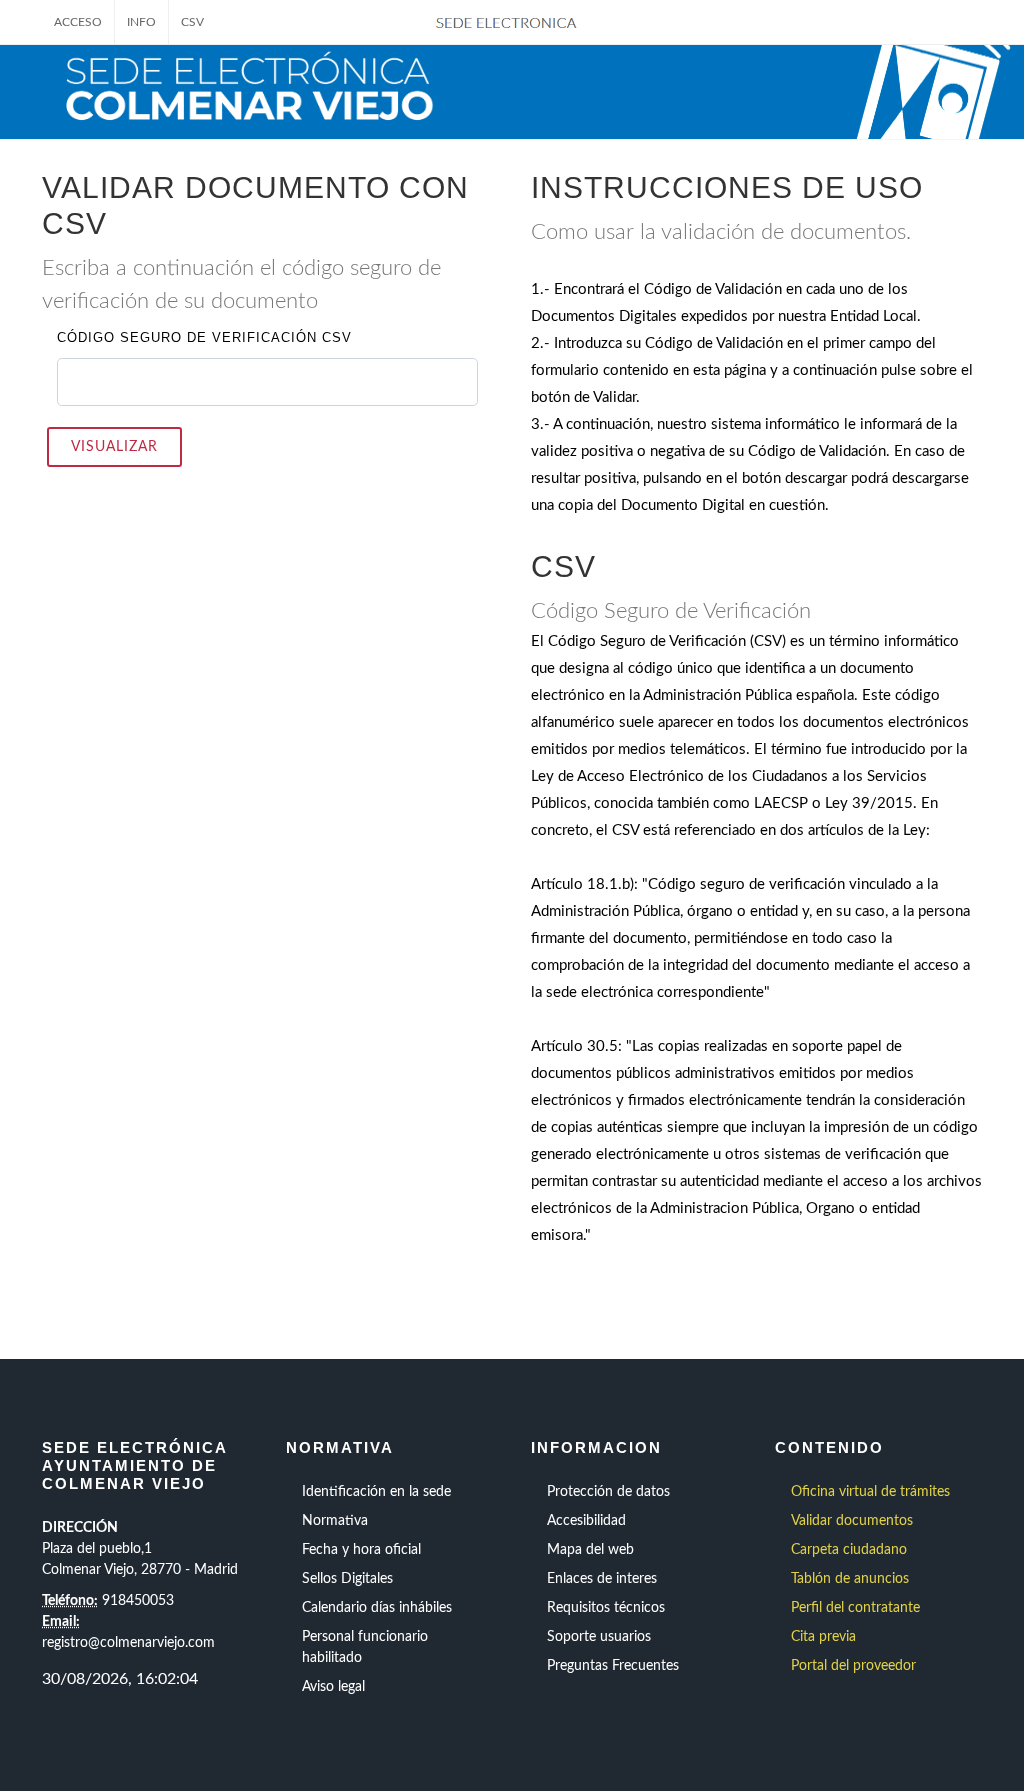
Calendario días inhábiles (377, 1608)
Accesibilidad (586, 1521)
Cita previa (823, 1637)
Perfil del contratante (855, 1608)
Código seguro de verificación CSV (204, 337)
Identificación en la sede (376, 1492)
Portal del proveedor (853, 1666)
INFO (141, 22)
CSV (192, 22)
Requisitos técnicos (606, 1608)
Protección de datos (608, 1492)
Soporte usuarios (599, 1637)
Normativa (335, 1521)
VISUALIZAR (114, 447)
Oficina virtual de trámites (870, 1492)
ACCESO (78, 22)
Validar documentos (852, 1521)
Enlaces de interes (602, 1579)
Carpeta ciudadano (849, 1550)
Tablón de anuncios (850, 1579)
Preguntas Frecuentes (613, 1666)
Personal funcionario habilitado (365, 1647)
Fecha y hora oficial (361, 1550)
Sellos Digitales (347, 1579)
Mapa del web (590, 1550)
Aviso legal (333, 1687)
